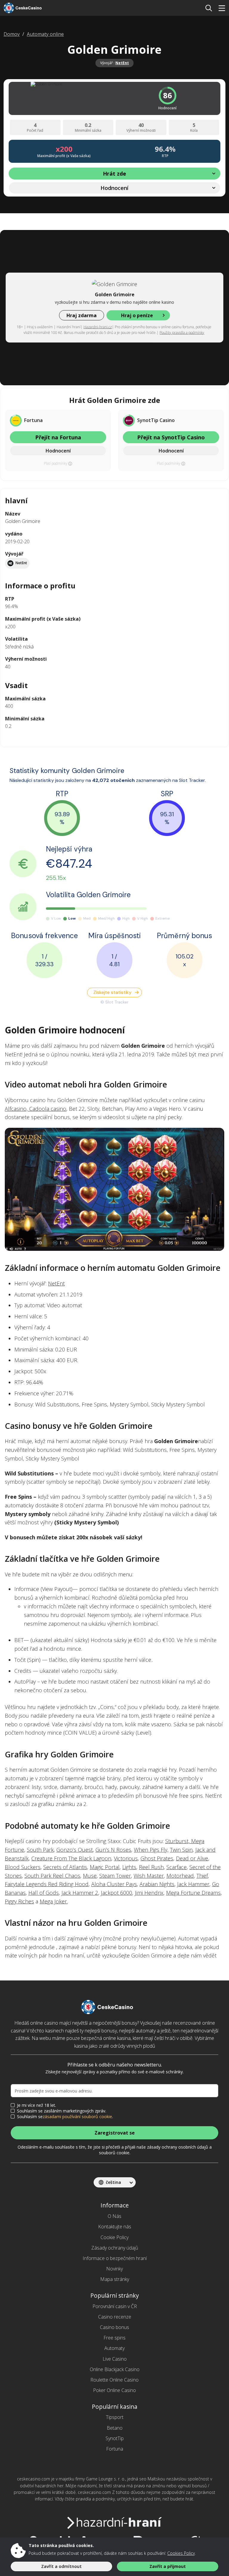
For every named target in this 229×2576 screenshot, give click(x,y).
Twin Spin (181, 1850)
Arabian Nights (157, 1884)
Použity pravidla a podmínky (182, 333)
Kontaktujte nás (115, 2227)
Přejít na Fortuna (58, 437)
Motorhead (180, 1876)
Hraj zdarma (82, 315)
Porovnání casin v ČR (115, 2306)
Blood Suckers (23, 1867)
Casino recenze (115, 2317)
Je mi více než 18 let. (37, 2105)
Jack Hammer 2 (80, 1893)
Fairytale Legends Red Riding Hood (47, 1884)
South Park (40, 1850)
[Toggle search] (209, 8)
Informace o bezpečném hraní (115, 2258)
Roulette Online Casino (114, 2380)
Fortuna (115, 2449)
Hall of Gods (44, 1893)
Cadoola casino (48, 1109)
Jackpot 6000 (116, 1893)
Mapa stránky (115, 2279)
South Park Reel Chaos (52, 1876)
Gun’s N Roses (113, 1850)
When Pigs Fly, (151, 1850)
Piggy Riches (19, 1901)
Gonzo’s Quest (75, 1850)
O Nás (114, 2216)
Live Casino (115, 2359)
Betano (115, 2428)
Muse (90, 1876)
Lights (129, 1867)
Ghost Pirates (157, 1858)
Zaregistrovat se (115, 2133)
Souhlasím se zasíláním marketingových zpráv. (62, 2111)
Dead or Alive (192, 1858)
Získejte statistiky (112, 992)
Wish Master (149, 1876)
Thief (202, 1876)
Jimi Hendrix (149, 1893)
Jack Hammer (193, 1884)
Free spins (114, 2338)
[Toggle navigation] (222, 8)
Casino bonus (114, 2327)
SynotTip (115, 2438)
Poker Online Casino (114, 2390)
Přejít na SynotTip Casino (171, 437)
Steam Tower (115, 1876)
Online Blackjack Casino (115, 2369)
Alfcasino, (17, 1109)
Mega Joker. (54, 1901)
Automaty (114, 2348)
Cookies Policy (181, 2553)
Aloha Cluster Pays (114, 1884)
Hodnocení (58, 451)
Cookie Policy (114, 2237)
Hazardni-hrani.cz (98, 327)
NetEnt (122, 63)
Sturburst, (178, 1841)
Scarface (177, 1867)
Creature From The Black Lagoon (71, 1858)
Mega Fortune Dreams (193, 1893)
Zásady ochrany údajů (115, 2248)
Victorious (126, 1858)
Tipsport (115, 2417)
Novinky (114, 2269)
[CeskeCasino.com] (28, 8)
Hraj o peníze (137, 315)
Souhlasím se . (65, 2117)
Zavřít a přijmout (168, 2566)
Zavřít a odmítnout (61, 2566)
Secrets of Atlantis (65, 1867)
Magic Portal (105, 1867)
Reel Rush (151, 1867)
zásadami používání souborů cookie (77, 2117)
